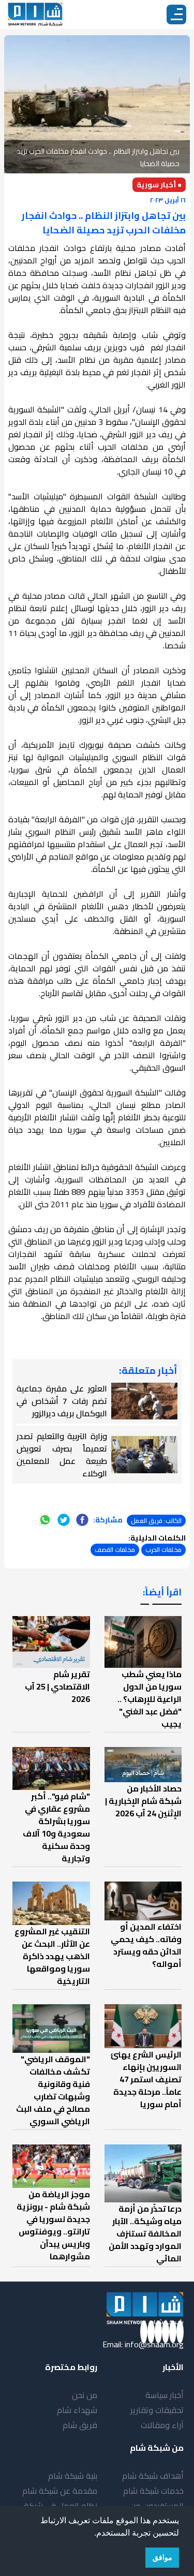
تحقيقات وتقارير (157, 2410)
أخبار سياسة (165, 2395)
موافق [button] (162, 2557)
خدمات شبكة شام (153, 2491)
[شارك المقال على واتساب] (45, 1520)
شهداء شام (77, 2410)
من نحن (85, 2395)
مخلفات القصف (115, 1550)
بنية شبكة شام (73, 2476)
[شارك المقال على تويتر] (64, 1520)
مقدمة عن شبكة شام (60, 2491)
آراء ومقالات (162, 2425)
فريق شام (80, 2425)
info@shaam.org (154, 2344)
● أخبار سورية (159, 185)
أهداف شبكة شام (153, 2476)
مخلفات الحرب (163, 1550)
